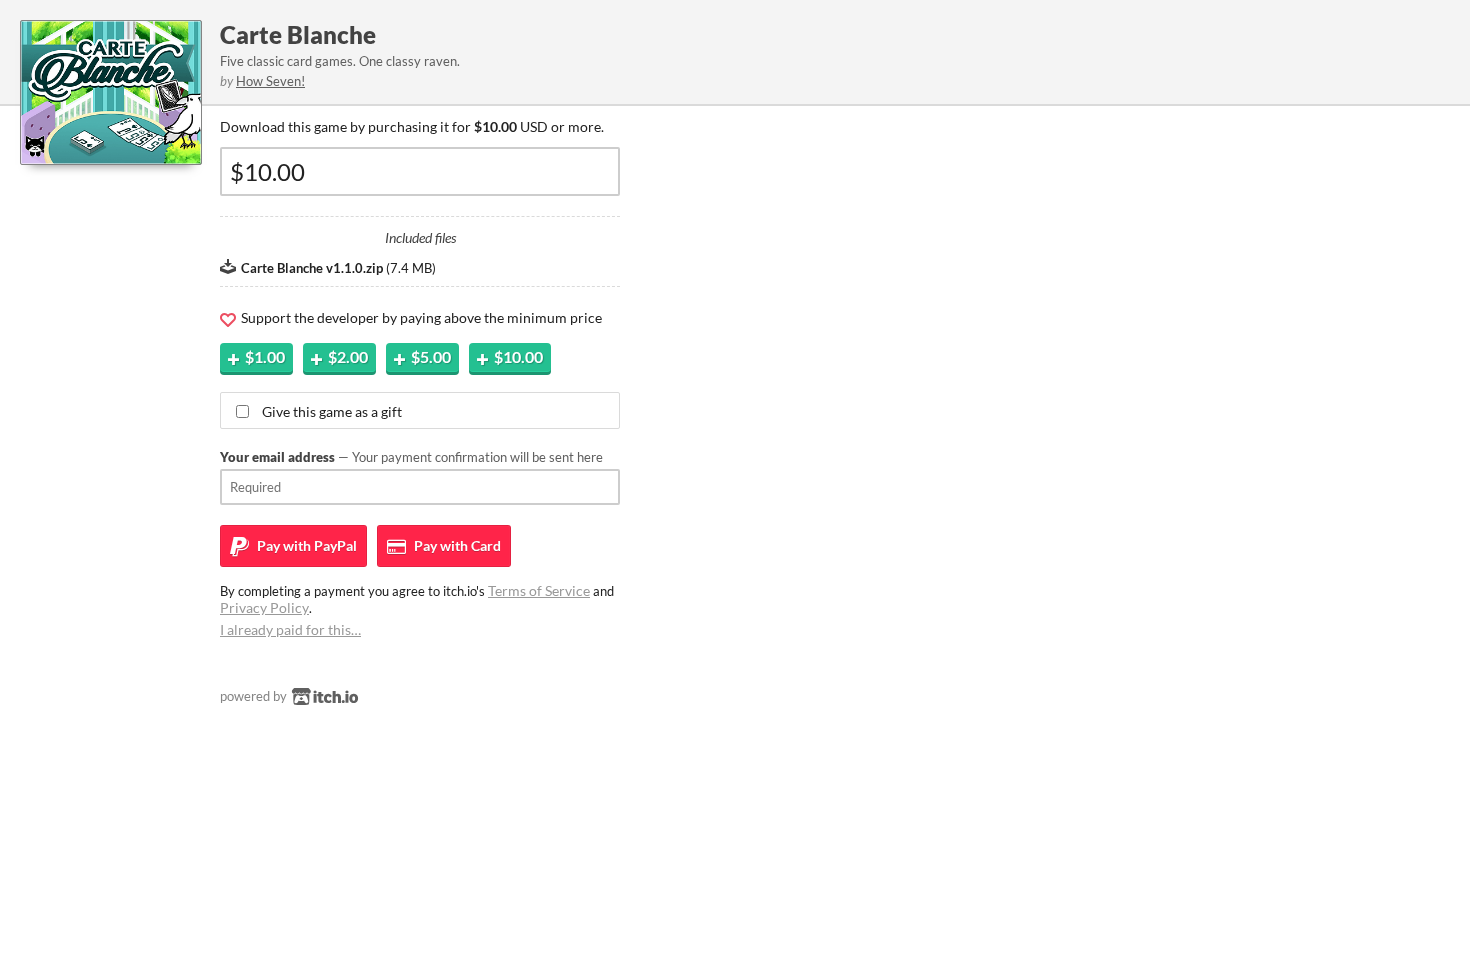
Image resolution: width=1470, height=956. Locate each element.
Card (456, 545)
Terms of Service (539, 590)
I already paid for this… (290, 629)
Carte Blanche (298, 34)
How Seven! (270, 81)
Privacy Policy (264, 607)
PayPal (305, 545)
